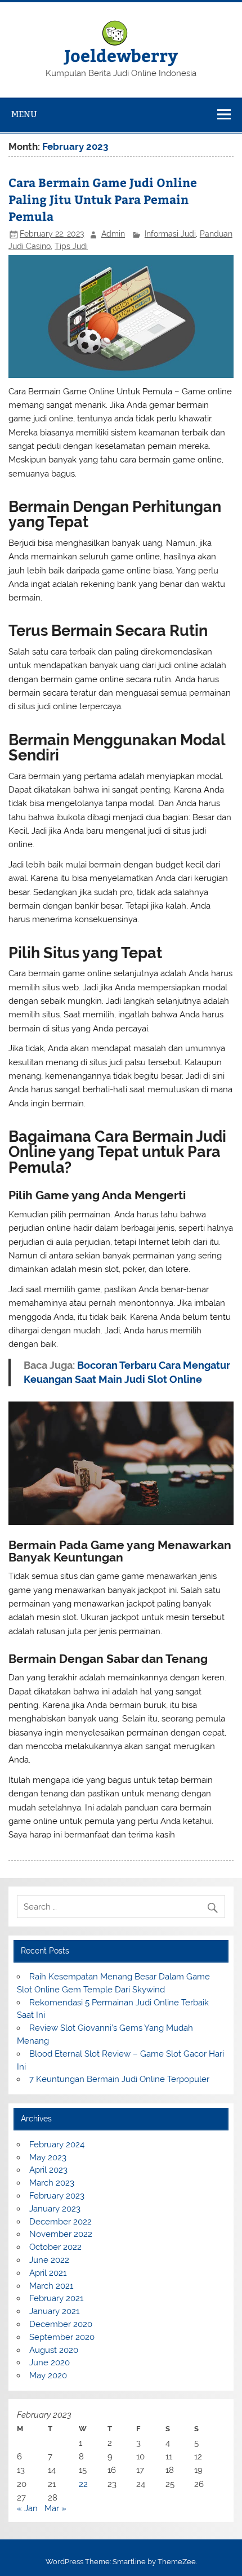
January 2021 (54, 2311)
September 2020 (62, 2337)
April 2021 (48, 2273)
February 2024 (57, 2145)
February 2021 (56, 2298)
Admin (113, 234)
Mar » (55, 2508)
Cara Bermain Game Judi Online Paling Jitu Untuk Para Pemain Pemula (103, 199)
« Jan (27, 2508)
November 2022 (61, 2234)
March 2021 (51, 2286)
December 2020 (61, 2324)
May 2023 (48, 2157)
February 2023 (57, 2196)
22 (83, 2484)
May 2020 (48, 2375)
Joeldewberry (121, 55)
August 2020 (54, 2350)
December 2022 (60, 2222)
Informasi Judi (170, 234)
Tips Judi (71, 246)
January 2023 (55, 2209)
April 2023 (48, 2170)
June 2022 (49, 2260)
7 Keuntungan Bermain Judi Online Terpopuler (119, 2079)
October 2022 (55, 2247)
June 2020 (50, 2363)
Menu (24, 114)
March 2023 (52, 2183)
